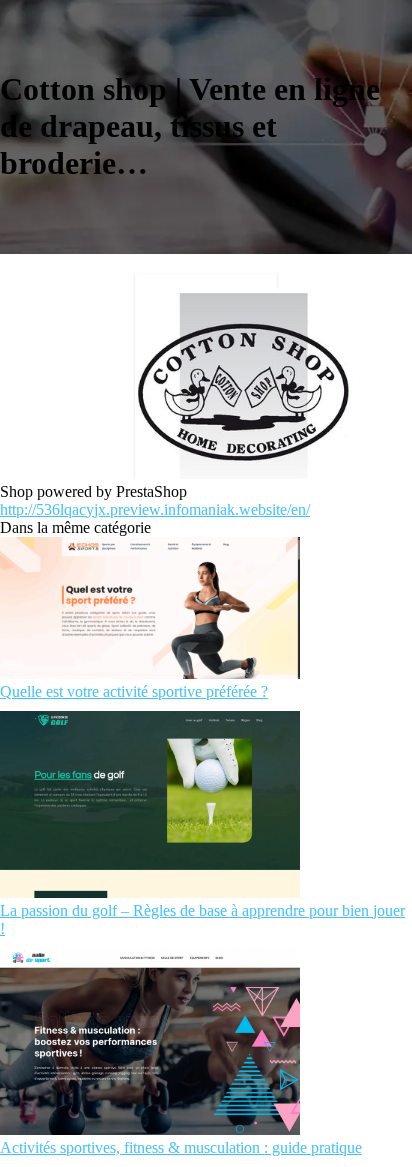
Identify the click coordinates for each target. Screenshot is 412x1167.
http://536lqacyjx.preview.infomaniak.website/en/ (155, 509)
